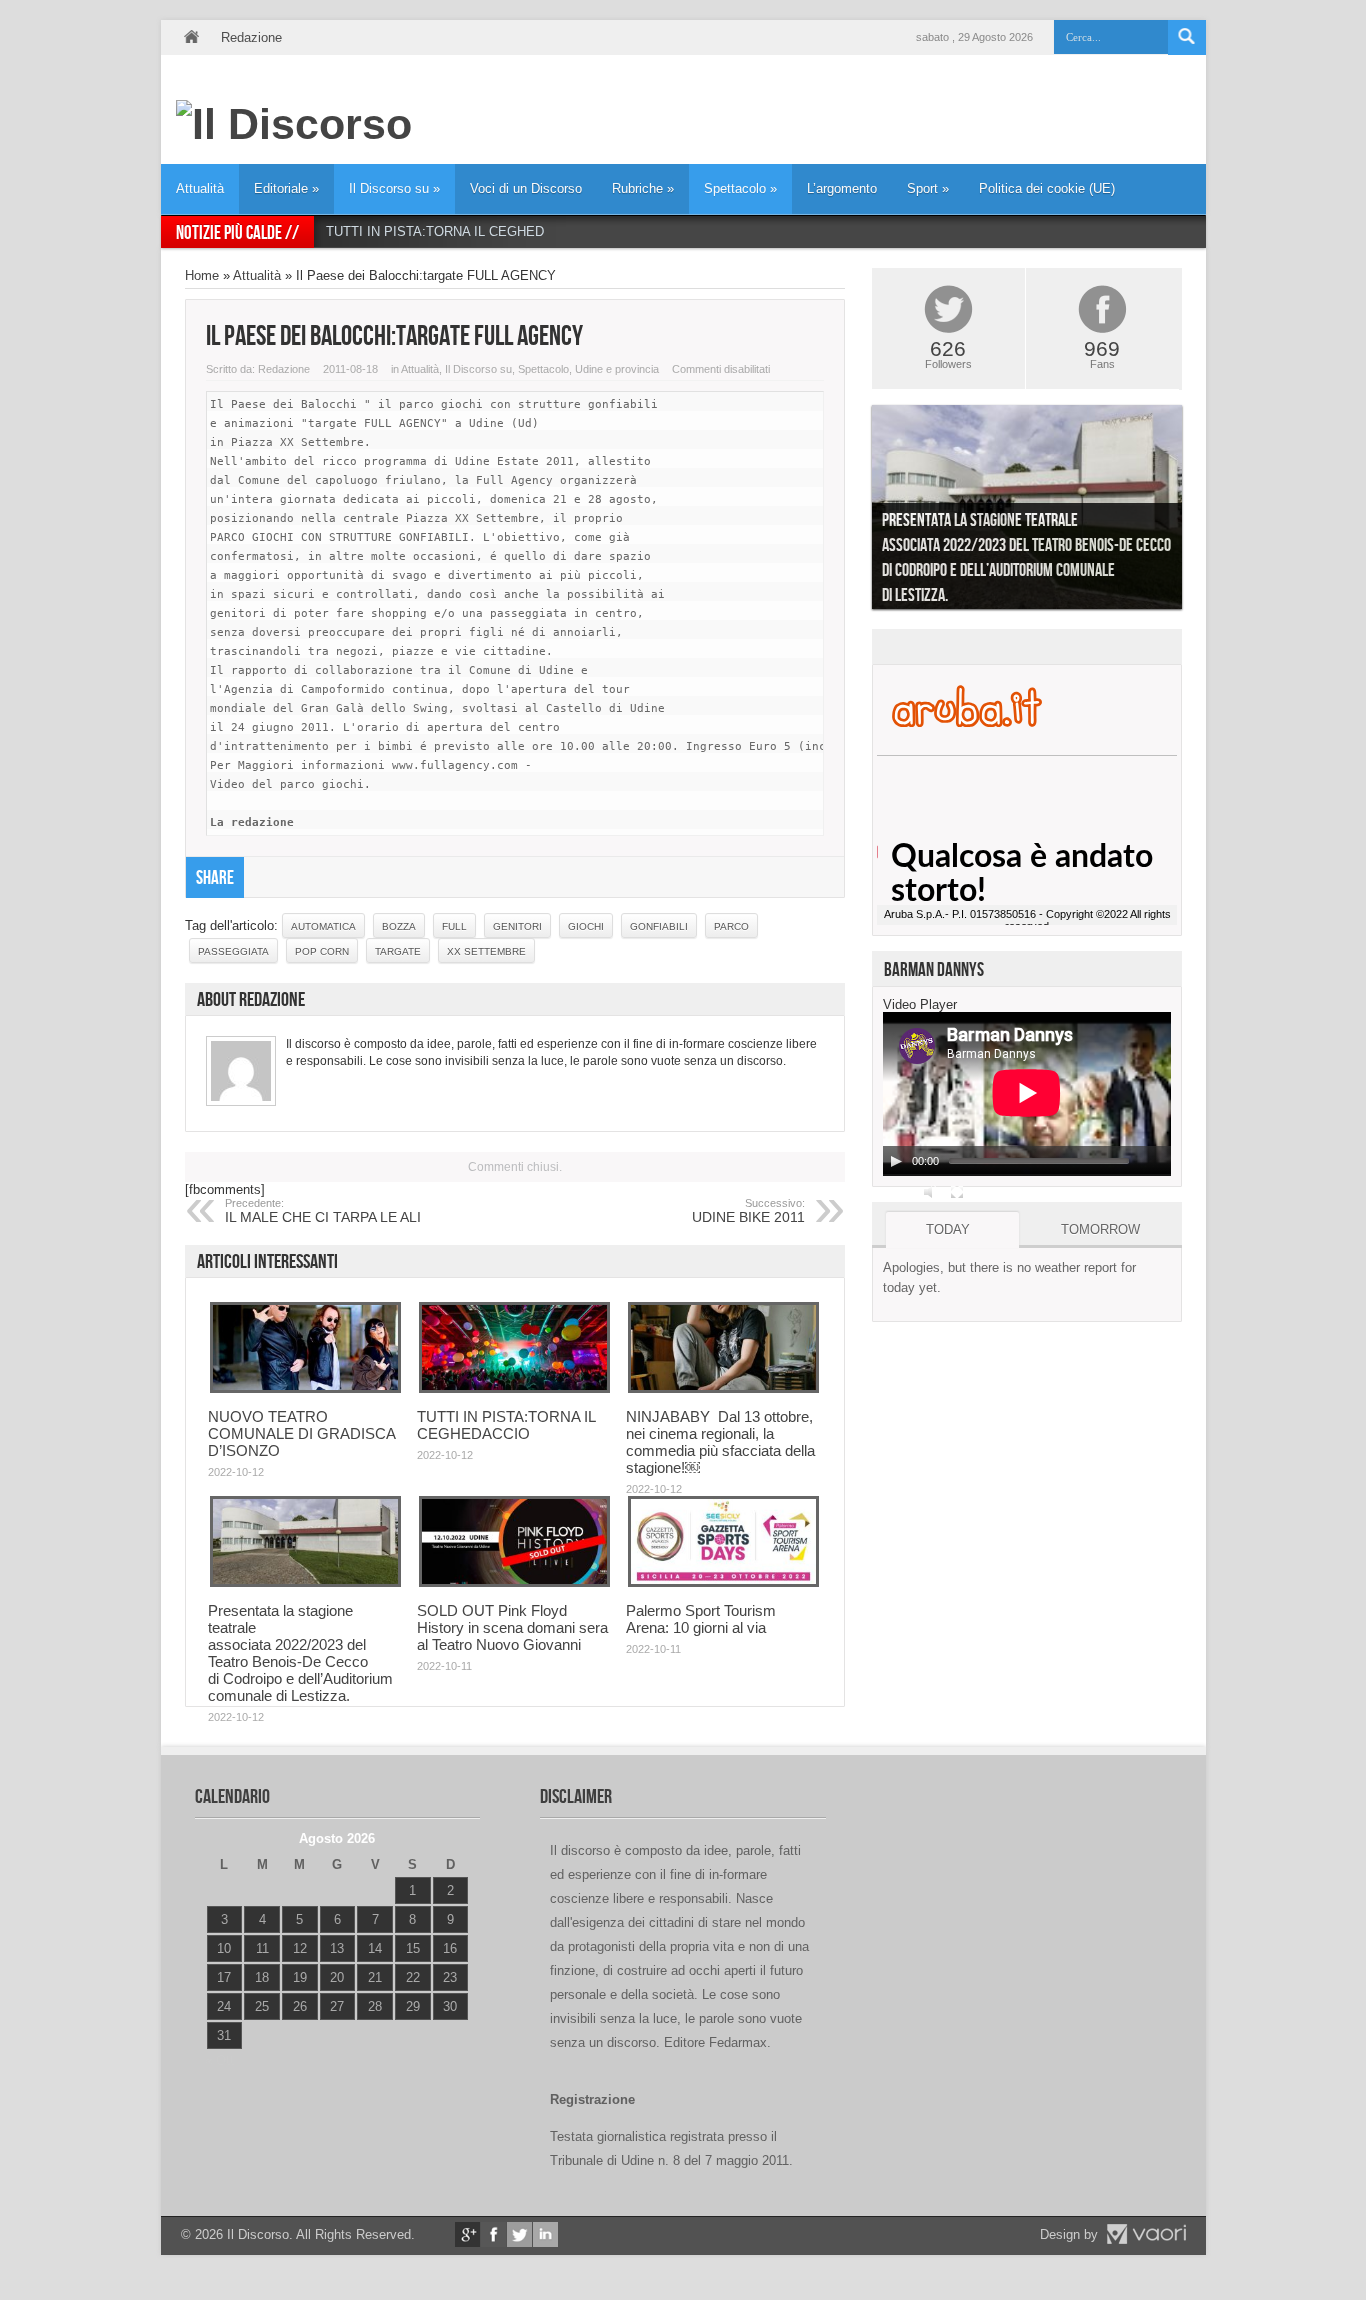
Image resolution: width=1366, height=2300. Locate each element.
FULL (454, 926)
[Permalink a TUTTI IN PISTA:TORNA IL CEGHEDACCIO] (514, 1388)
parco (731, 926)
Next (1197, 512)
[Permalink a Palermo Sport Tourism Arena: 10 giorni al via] (723, 1582)
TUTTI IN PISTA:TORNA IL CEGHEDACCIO (455, 231)
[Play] (896, 1161)
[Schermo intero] (957, 1192)
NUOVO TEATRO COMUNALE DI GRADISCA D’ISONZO (301, 1433)
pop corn (322, 951)
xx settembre (486, 951)
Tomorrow (1100, 1229)
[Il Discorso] (294, 124)
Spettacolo (740, 188)
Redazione (251, 37)
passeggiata (233, 951)
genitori (517, 926)
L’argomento (842, 188)
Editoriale (286, 188)
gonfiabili (659, 926)
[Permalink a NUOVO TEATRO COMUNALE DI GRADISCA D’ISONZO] (305, 1388)
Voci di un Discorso (526, 188)
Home (191, 37)
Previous (857, 512)
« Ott (219, 2060)
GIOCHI (586, 926)
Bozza (399, 926)
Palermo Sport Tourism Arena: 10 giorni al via (701, 1619)
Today (948, 1229)
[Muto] (931, 1192)
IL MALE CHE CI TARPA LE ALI (323, 1211)
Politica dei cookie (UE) (1047, 188)
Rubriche (643, 188)
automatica (323, 926)
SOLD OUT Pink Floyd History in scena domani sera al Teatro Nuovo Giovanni (512, 1627)
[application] (1027, 1094)
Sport (928, 188)
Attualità (200, 188)
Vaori (1146, 2234)
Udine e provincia (617, 369)
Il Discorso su (394, 188)
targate (398, 951)
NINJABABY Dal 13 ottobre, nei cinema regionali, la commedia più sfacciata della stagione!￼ (720, 1442)
